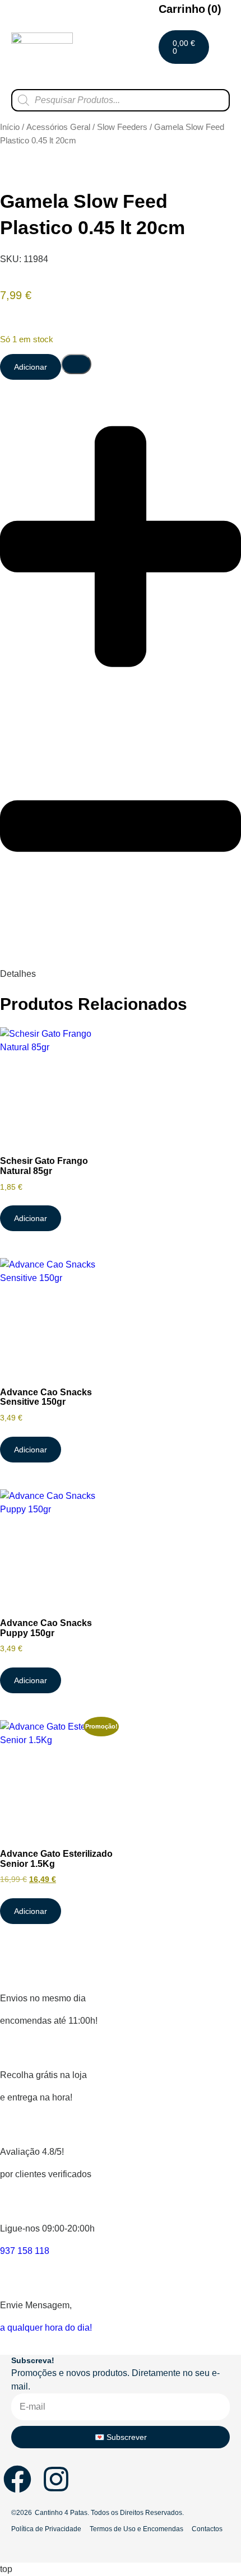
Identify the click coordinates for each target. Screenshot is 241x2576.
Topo (205, 2352)
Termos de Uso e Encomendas (136, 2529)
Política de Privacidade (46, 2529)
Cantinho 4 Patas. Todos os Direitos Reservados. (109, 2513)
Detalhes (18, 974)
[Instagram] (56, 2479)
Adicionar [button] (31, 1218)
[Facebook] (17, 2479)
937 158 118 (25, 2251)
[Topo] (205, 2341)
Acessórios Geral (58, 127)
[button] (221, 76)
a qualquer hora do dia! (46, 2328)
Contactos (207, 2529)
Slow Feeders (122, 127)
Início (10, 127)
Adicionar (31, 367)
